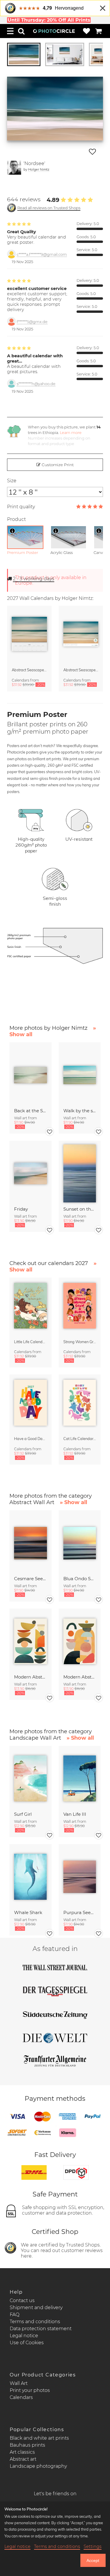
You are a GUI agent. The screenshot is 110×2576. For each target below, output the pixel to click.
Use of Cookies (27, 2343)
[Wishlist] (87, 31)
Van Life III (75, 1814)
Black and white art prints (39, 2438)
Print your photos (30, 2390)
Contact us (22, 2300)
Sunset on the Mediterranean (80, 1209)
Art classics (22, 2452)
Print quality (21, 507)
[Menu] (10, 31)
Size (12, 481)
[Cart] (99, 31)
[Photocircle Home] (54, 31)
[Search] (21, 31)
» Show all (73, 1502)
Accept (93, 2560)
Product (16, 519)
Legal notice (24, 2336)
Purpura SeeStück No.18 (80, 1912)
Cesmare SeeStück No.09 (30, 1579)
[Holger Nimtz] (14, 168)
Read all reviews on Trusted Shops (49, 208)
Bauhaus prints (27, 2445)
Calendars (21, 2397)
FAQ (15, 2315)
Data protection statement (41, 2329)
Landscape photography (38, 2466)
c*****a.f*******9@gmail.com (42, 254)
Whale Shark (28, 1912)
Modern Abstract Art (30, 1677)
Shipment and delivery (36, 2308)
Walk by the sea (80, 1111)
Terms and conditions (35, 2322)
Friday (21, 1209)
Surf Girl (23, 1814)
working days (34, 579)
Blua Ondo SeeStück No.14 (80, 1579)
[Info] (12, 531)
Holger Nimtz (39, 169)
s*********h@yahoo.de (36, 384)
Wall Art (19, 2383)
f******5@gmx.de (32, 322)
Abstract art (23, 2459)
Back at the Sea (30, 1111)
